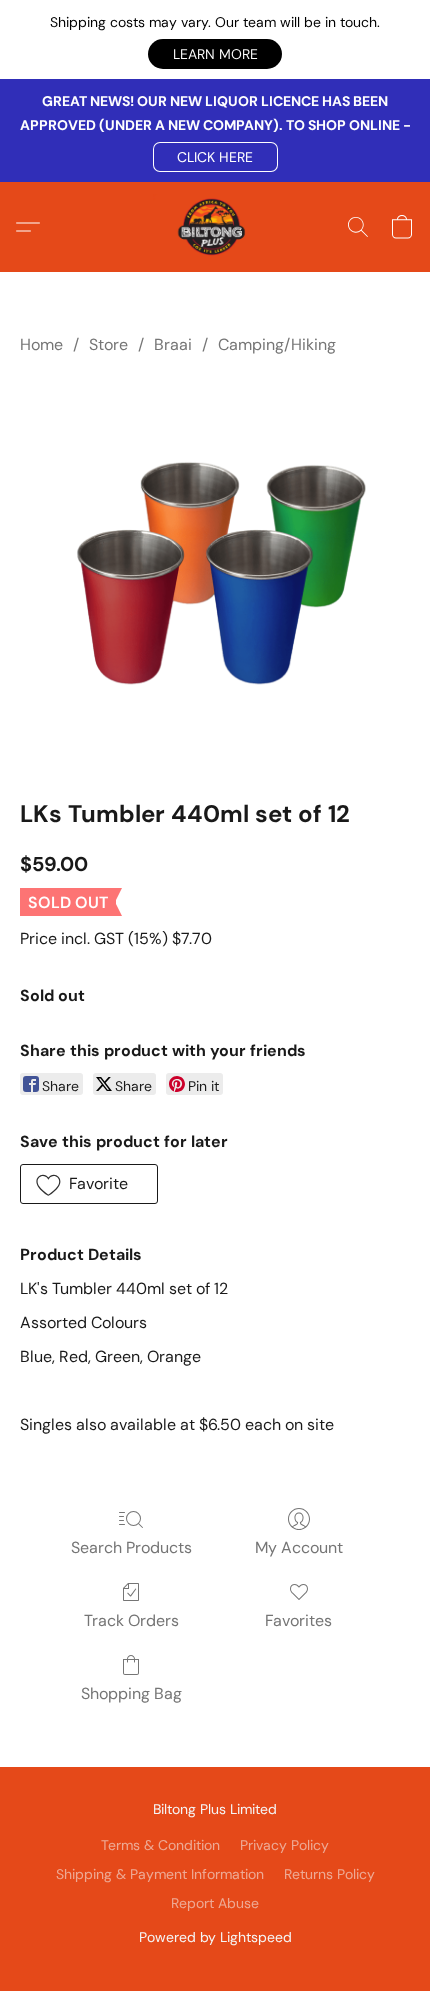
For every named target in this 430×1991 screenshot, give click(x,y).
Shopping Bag (131, 1693)
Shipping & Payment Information (160, 1874)
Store (108, 344)
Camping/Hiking (277, 344)
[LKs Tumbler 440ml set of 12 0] (215, 573)
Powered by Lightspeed (215, 1937)
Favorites (298, 1620)
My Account (299, 1547)
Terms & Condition (160, 1845)
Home (41, 344)
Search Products (131, 1547)
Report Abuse (215, 1903)
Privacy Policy (284, 1845)
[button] (215, 54)
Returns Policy (329, 1874)
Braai (173, 344)
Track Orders (131, 1620)
